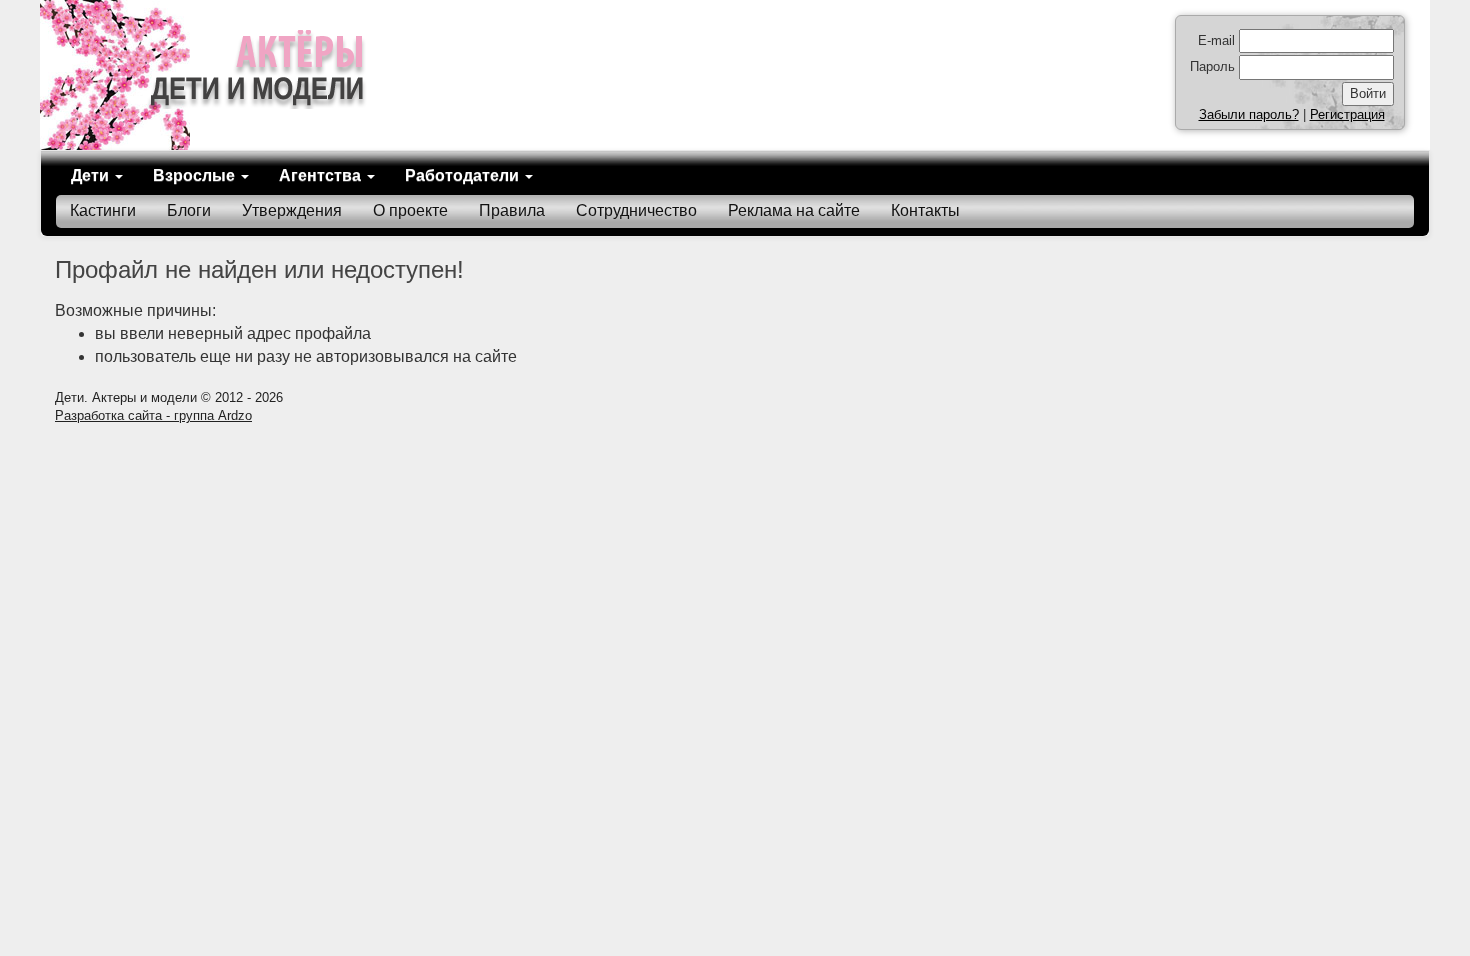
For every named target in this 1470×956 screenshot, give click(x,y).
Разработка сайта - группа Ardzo (153, 415)
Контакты (925, 210)
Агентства (322, 175)
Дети (92, 175)
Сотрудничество (636, 210)
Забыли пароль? (1249, 114)
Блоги (189, 210)
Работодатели (464, 175)
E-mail (1216, 40)
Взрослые (196, 175)
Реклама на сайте (794, 210)
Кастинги (103, 210)
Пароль (1212, 66)
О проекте (410, 210)
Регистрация (1347, 114)
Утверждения (292, 210)
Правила (512, 210)
